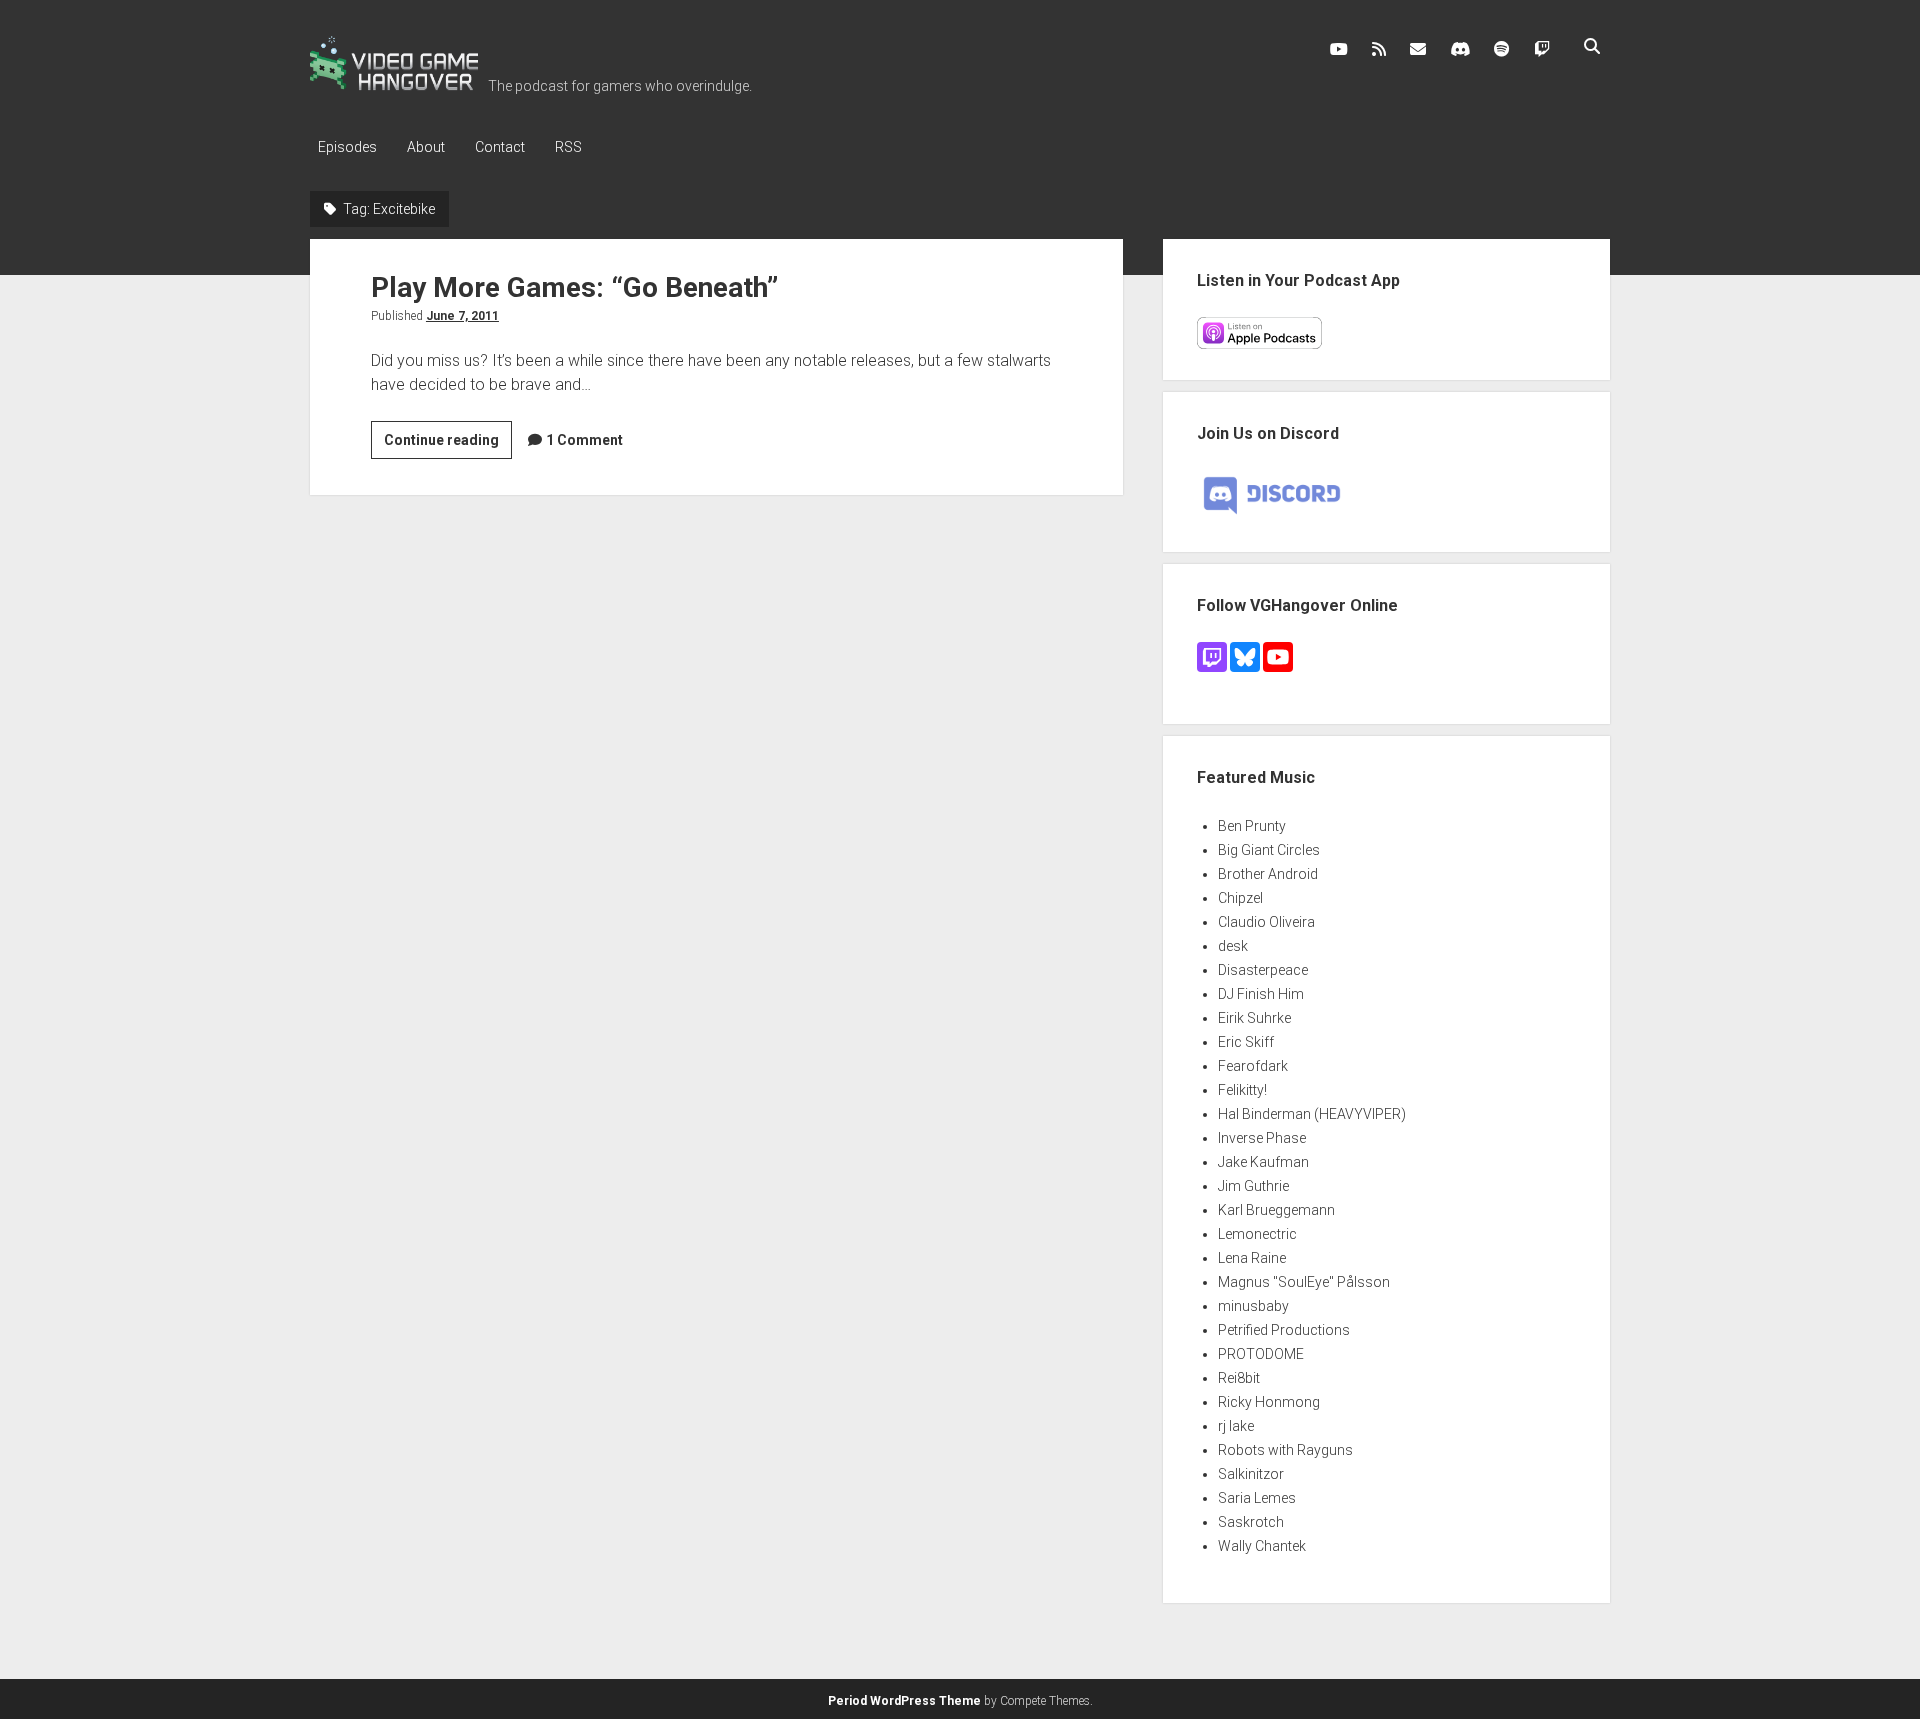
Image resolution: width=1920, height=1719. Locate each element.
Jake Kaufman (1263, 1162)
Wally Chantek (1262, 1546)
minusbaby (1253, 1306)
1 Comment (584, 440)
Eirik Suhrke (1254, 1018)
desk (1233, 946)
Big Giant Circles (1269, 850)
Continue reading (448, 445)
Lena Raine (1252, 1258)
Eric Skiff (1246, 1042)
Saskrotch (1251, 1522)
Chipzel (1240, 898)
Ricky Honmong (1269, 1402)
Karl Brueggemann (1276, 1210)
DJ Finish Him (1261, 994)
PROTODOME (1261, 1354)
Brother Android (1268, 874)
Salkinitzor (1251, 1474)
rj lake (1236, 1426)
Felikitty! (1242, 1090)
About (426, 147)
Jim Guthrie (1253, 1186)
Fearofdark (1253, 1066)
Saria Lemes (1257, 1498)
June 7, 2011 (462, 316)
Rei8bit (1239, 1378)
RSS (568, 147)
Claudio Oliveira (1266, 922)
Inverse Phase (1262, 1138)
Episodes (347, 147)
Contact (500, 147)
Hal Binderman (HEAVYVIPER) (1312, 1114)
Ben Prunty (1252, 826)
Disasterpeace (1263, 970)
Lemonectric (1257, 1234)
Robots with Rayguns (1285, 1450)
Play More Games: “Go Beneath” (574, 287)
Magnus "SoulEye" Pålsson (1304, 1282)
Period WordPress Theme (904, 1701)
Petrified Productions (1284, 1330)
